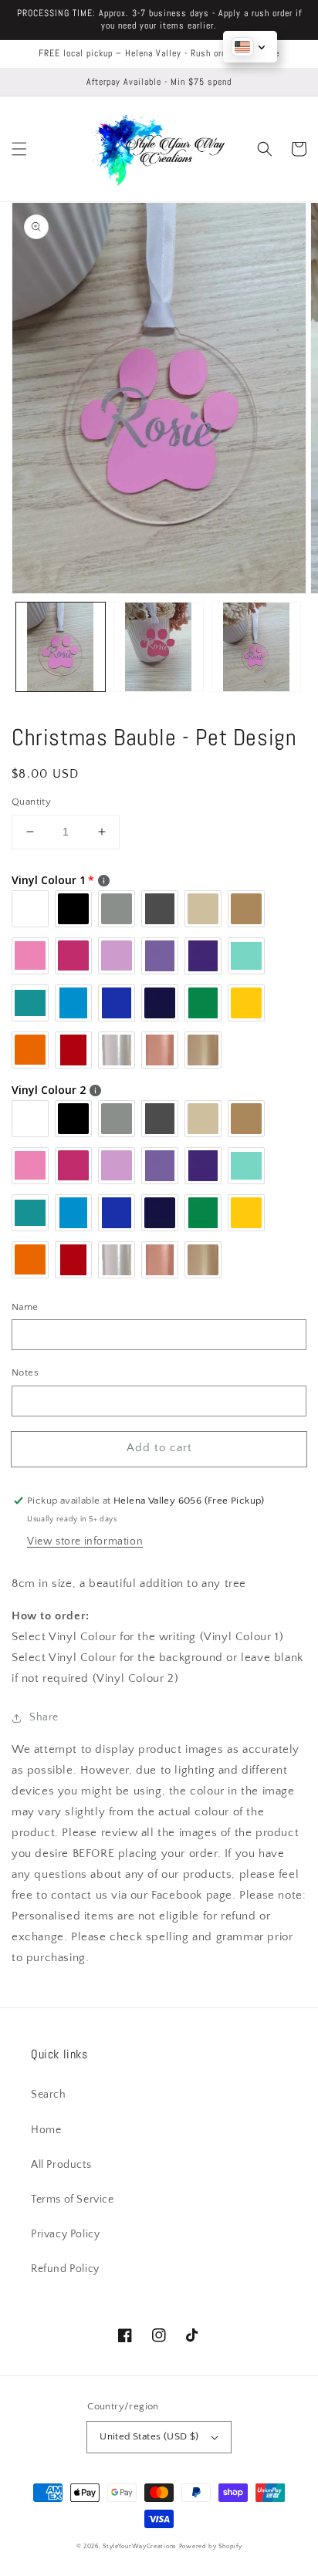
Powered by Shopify (211, 2546)
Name (25, 1307)
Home (46, 2130)
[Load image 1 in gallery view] (61, 647)
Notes (25, 1372)
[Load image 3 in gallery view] (257, 647)
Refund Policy (65, 2269)
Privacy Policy (65, 2234)
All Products (61, 2165)
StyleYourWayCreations (140, 2546)
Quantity (31, 802)
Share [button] (44, 1717)
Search (49, 2095)
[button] (19, 149)
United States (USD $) (149, 2436)
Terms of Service (73, 2200)
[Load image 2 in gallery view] (159, 647)
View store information (85, 1541)
